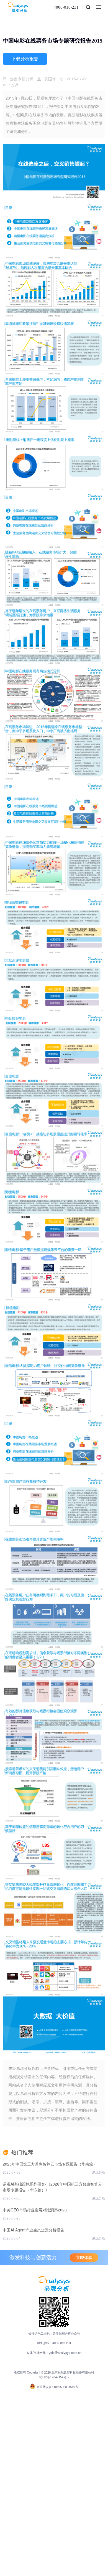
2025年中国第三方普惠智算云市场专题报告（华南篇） (50, 2164)
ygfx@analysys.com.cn (65, 2352)
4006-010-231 (66, 7)
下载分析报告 (25, 59)
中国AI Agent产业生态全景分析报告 (34, 2230)
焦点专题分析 (22, 79)
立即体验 (84, 2258)
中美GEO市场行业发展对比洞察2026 (35, 2210)
